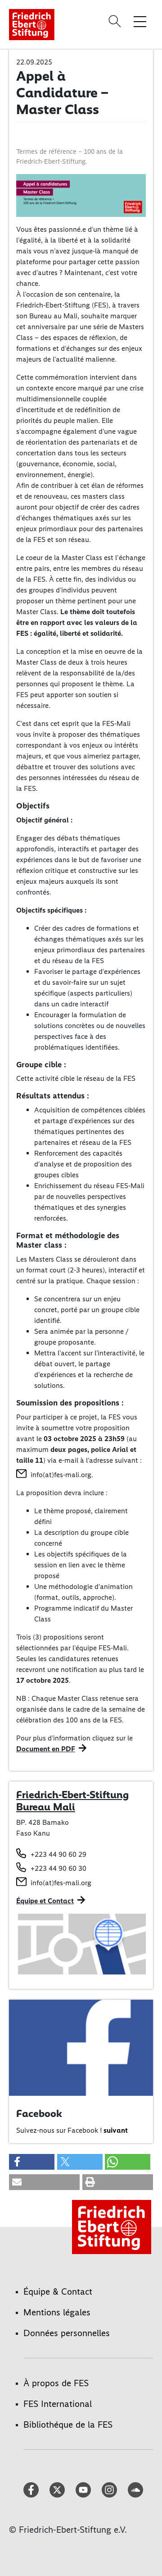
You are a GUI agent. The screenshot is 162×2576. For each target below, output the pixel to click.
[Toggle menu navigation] (140, 21)
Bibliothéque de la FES (68, 2424)
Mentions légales (57, 2312)
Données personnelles (67, 2333)
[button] (32, 2162)
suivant (116, 2130)
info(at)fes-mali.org (61, 1475)
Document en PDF (46, 1749)
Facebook (39, 2113)
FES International (58, 2404)
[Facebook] (81, 2047)
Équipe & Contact (58, 2291)
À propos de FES (56, 2383)
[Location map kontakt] (81, 1943)
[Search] (116, 21)
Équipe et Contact (45, 1901)
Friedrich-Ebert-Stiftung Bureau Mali (72, 1801)
